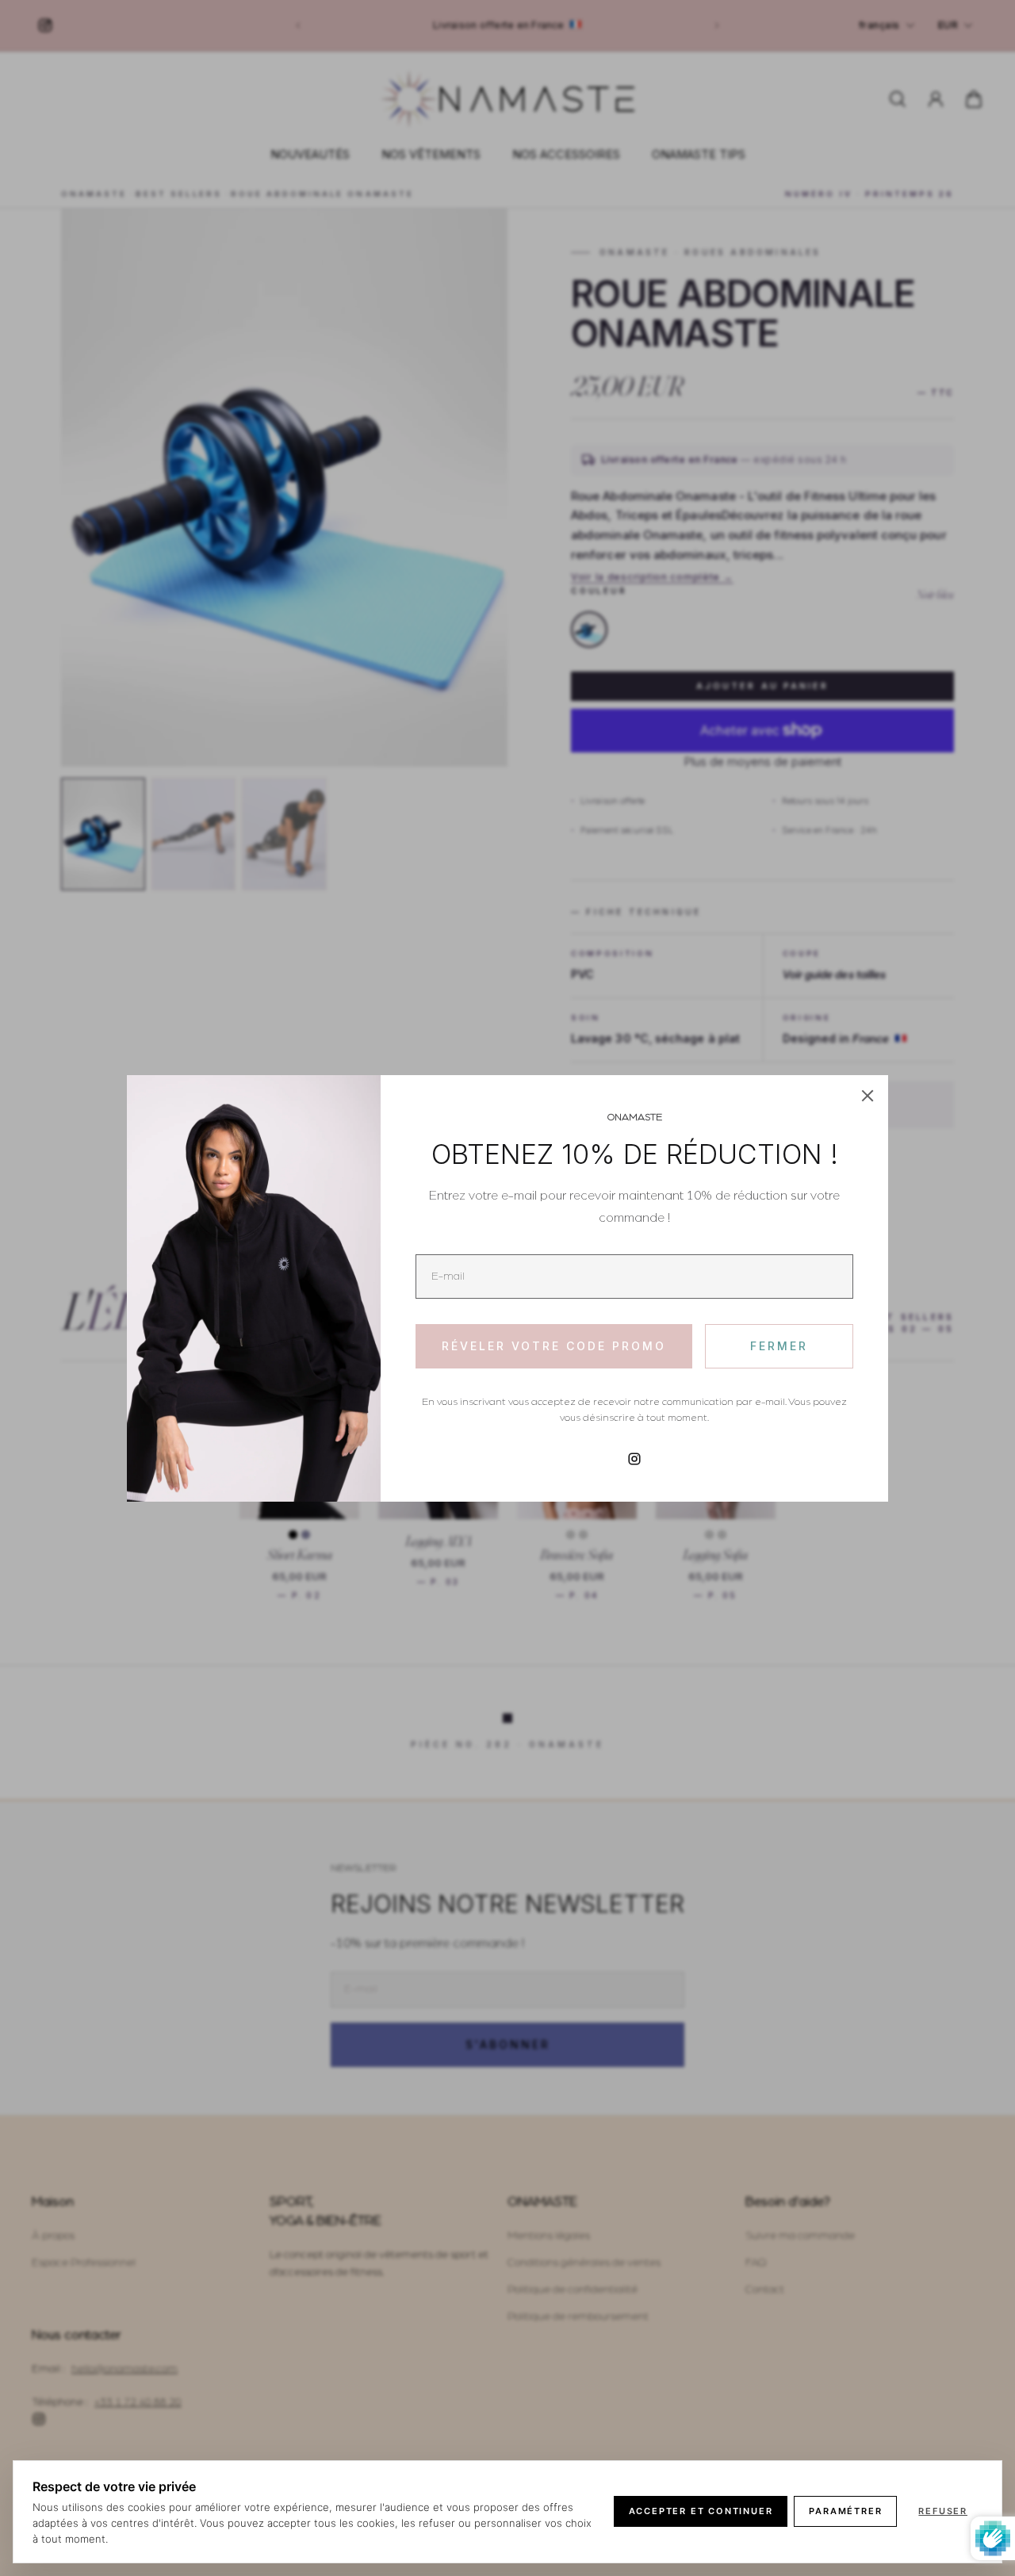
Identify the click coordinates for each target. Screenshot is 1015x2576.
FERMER (779, 1346)
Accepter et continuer (701, 2511)
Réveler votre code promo (554, 1346)
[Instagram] (634, 1459)
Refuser (943, 2511)
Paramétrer (845, 2511)
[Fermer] (868, 1096)
